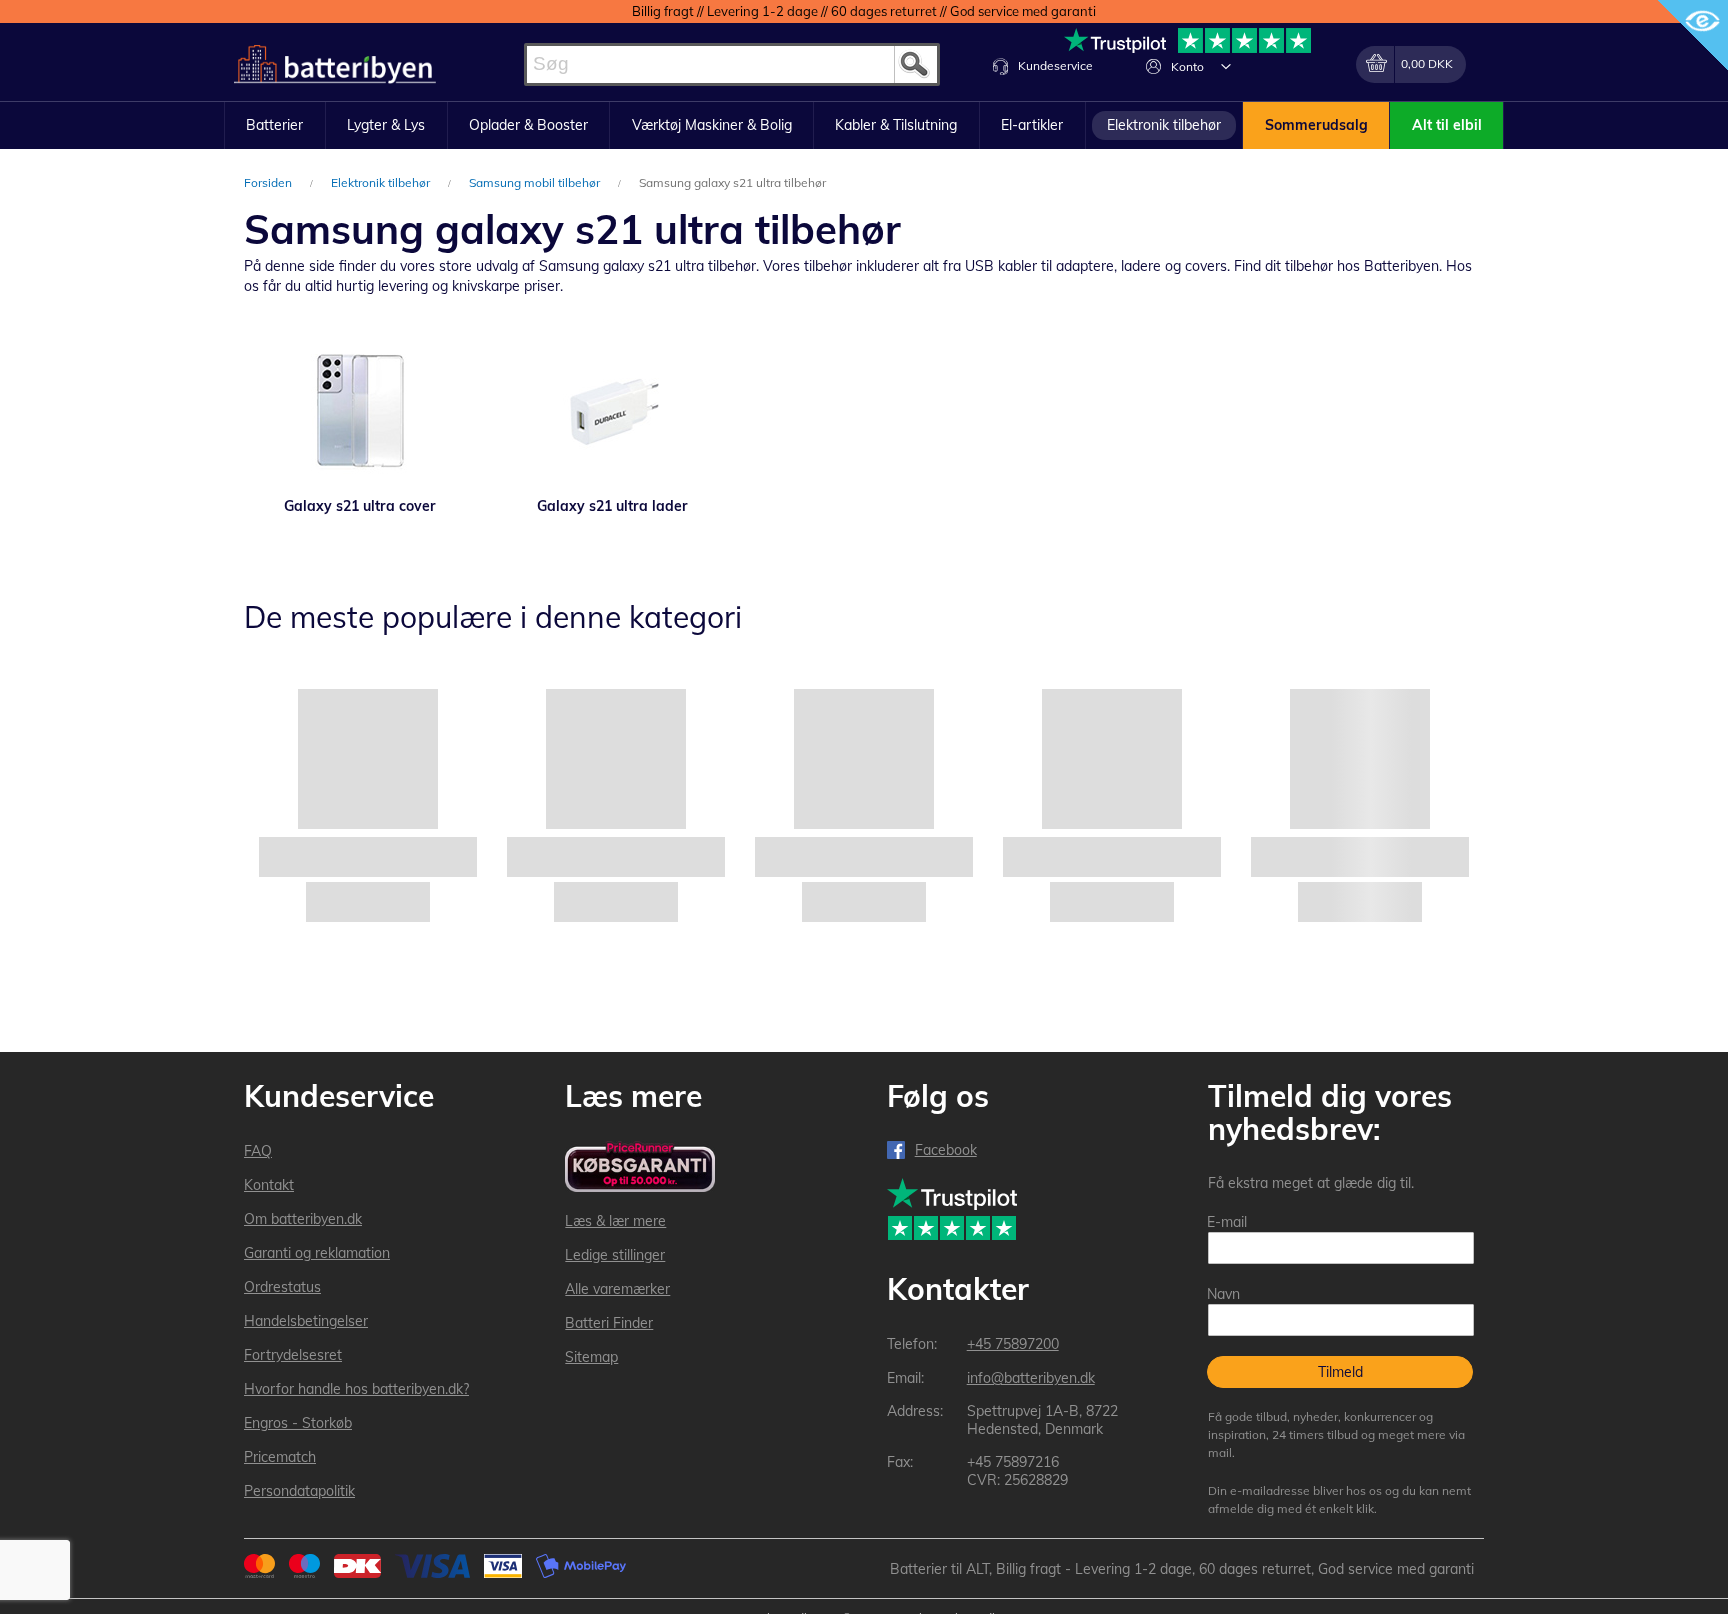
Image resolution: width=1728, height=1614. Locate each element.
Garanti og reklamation (317, 1253)
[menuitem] (275, 126)
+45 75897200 (1013, 1344)
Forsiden (269, 182)
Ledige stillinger (615, 1255)
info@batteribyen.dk (1031, 1378)
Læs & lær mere (615, 1221)
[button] (1226, 66)
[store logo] (335, 64)
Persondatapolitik (299, 1491)
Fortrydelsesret (293, 1355)
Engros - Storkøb (298, 1423)
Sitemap (591, 1357)
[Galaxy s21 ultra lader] (612, 411)
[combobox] (732, 64)
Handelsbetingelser (306, 1321)
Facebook (946, 1150)
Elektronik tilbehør (382, 182)
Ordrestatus (282, 1287)
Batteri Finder (609, 1323)
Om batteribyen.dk (303, 1219)
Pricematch (280, 1457)
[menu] (864, 126)
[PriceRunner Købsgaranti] (640, 1168)
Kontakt (269, 1185)
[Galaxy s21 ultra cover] (360, 411)
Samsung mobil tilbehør (536, 182)
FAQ (258, 1151)
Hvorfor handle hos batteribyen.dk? (356, 1389)
